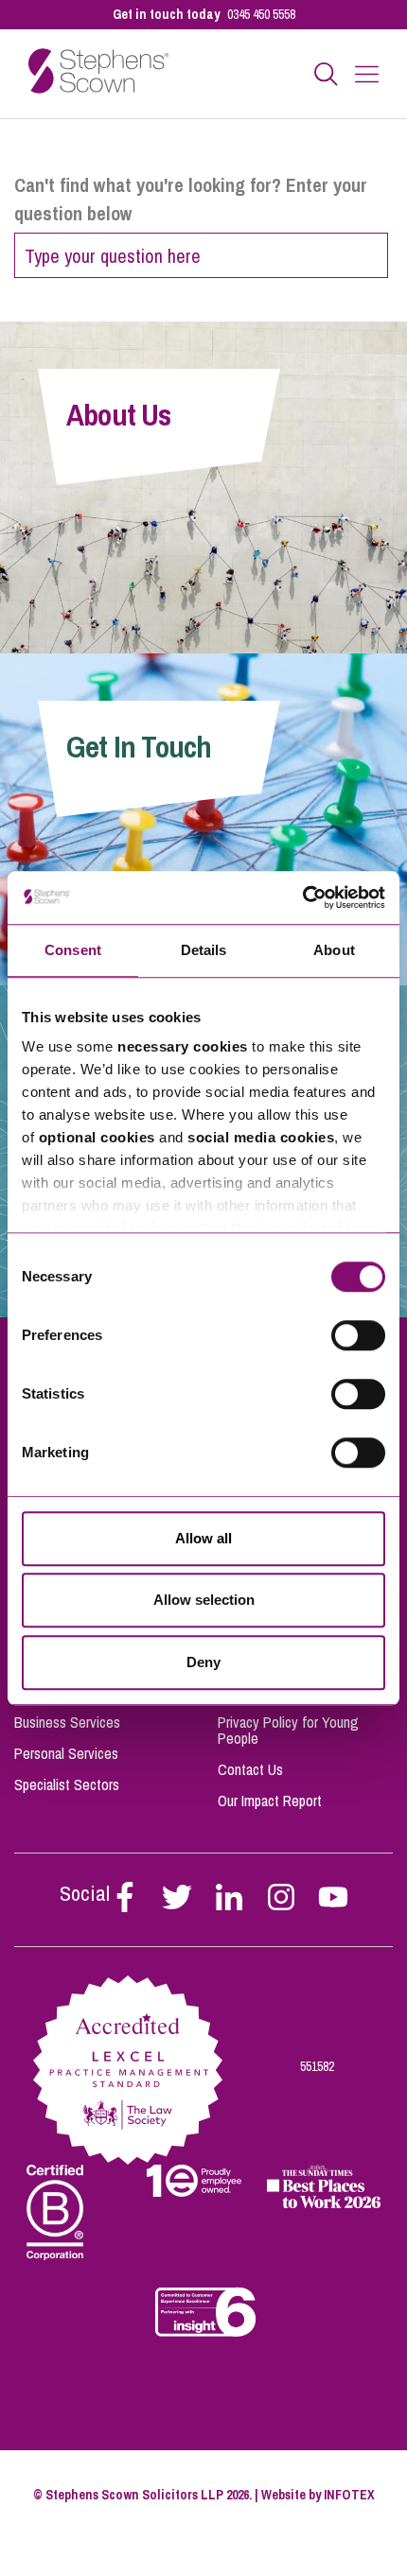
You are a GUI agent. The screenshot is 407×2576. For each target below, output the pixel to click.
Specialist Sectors (67, 1784)
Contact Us (250, 1769)
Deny (203, 1662)
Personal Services (66, 1753)
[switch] (358, 1335)
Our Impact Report (270, 1801)
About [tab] (334, 950)
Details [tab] (204, 950)
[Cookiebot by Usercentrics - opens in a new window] (302, 897)
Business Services (67, 1722)
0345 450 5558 (261, 14)
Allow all (203, 1538)
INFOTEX (349, 2495)
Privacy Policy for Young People (288, 1730)
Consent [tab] (73, 950)
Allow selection (204, 1600)
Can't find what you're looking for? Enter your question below (191, 199)
